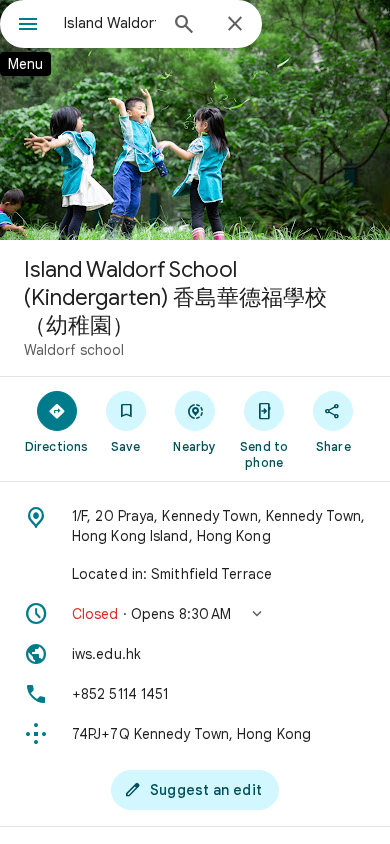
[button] (195, 614)
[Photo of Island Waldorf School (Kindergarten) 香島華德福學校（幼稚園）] (195, 120)
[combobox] (110, 23)
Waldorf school (74, 350)
